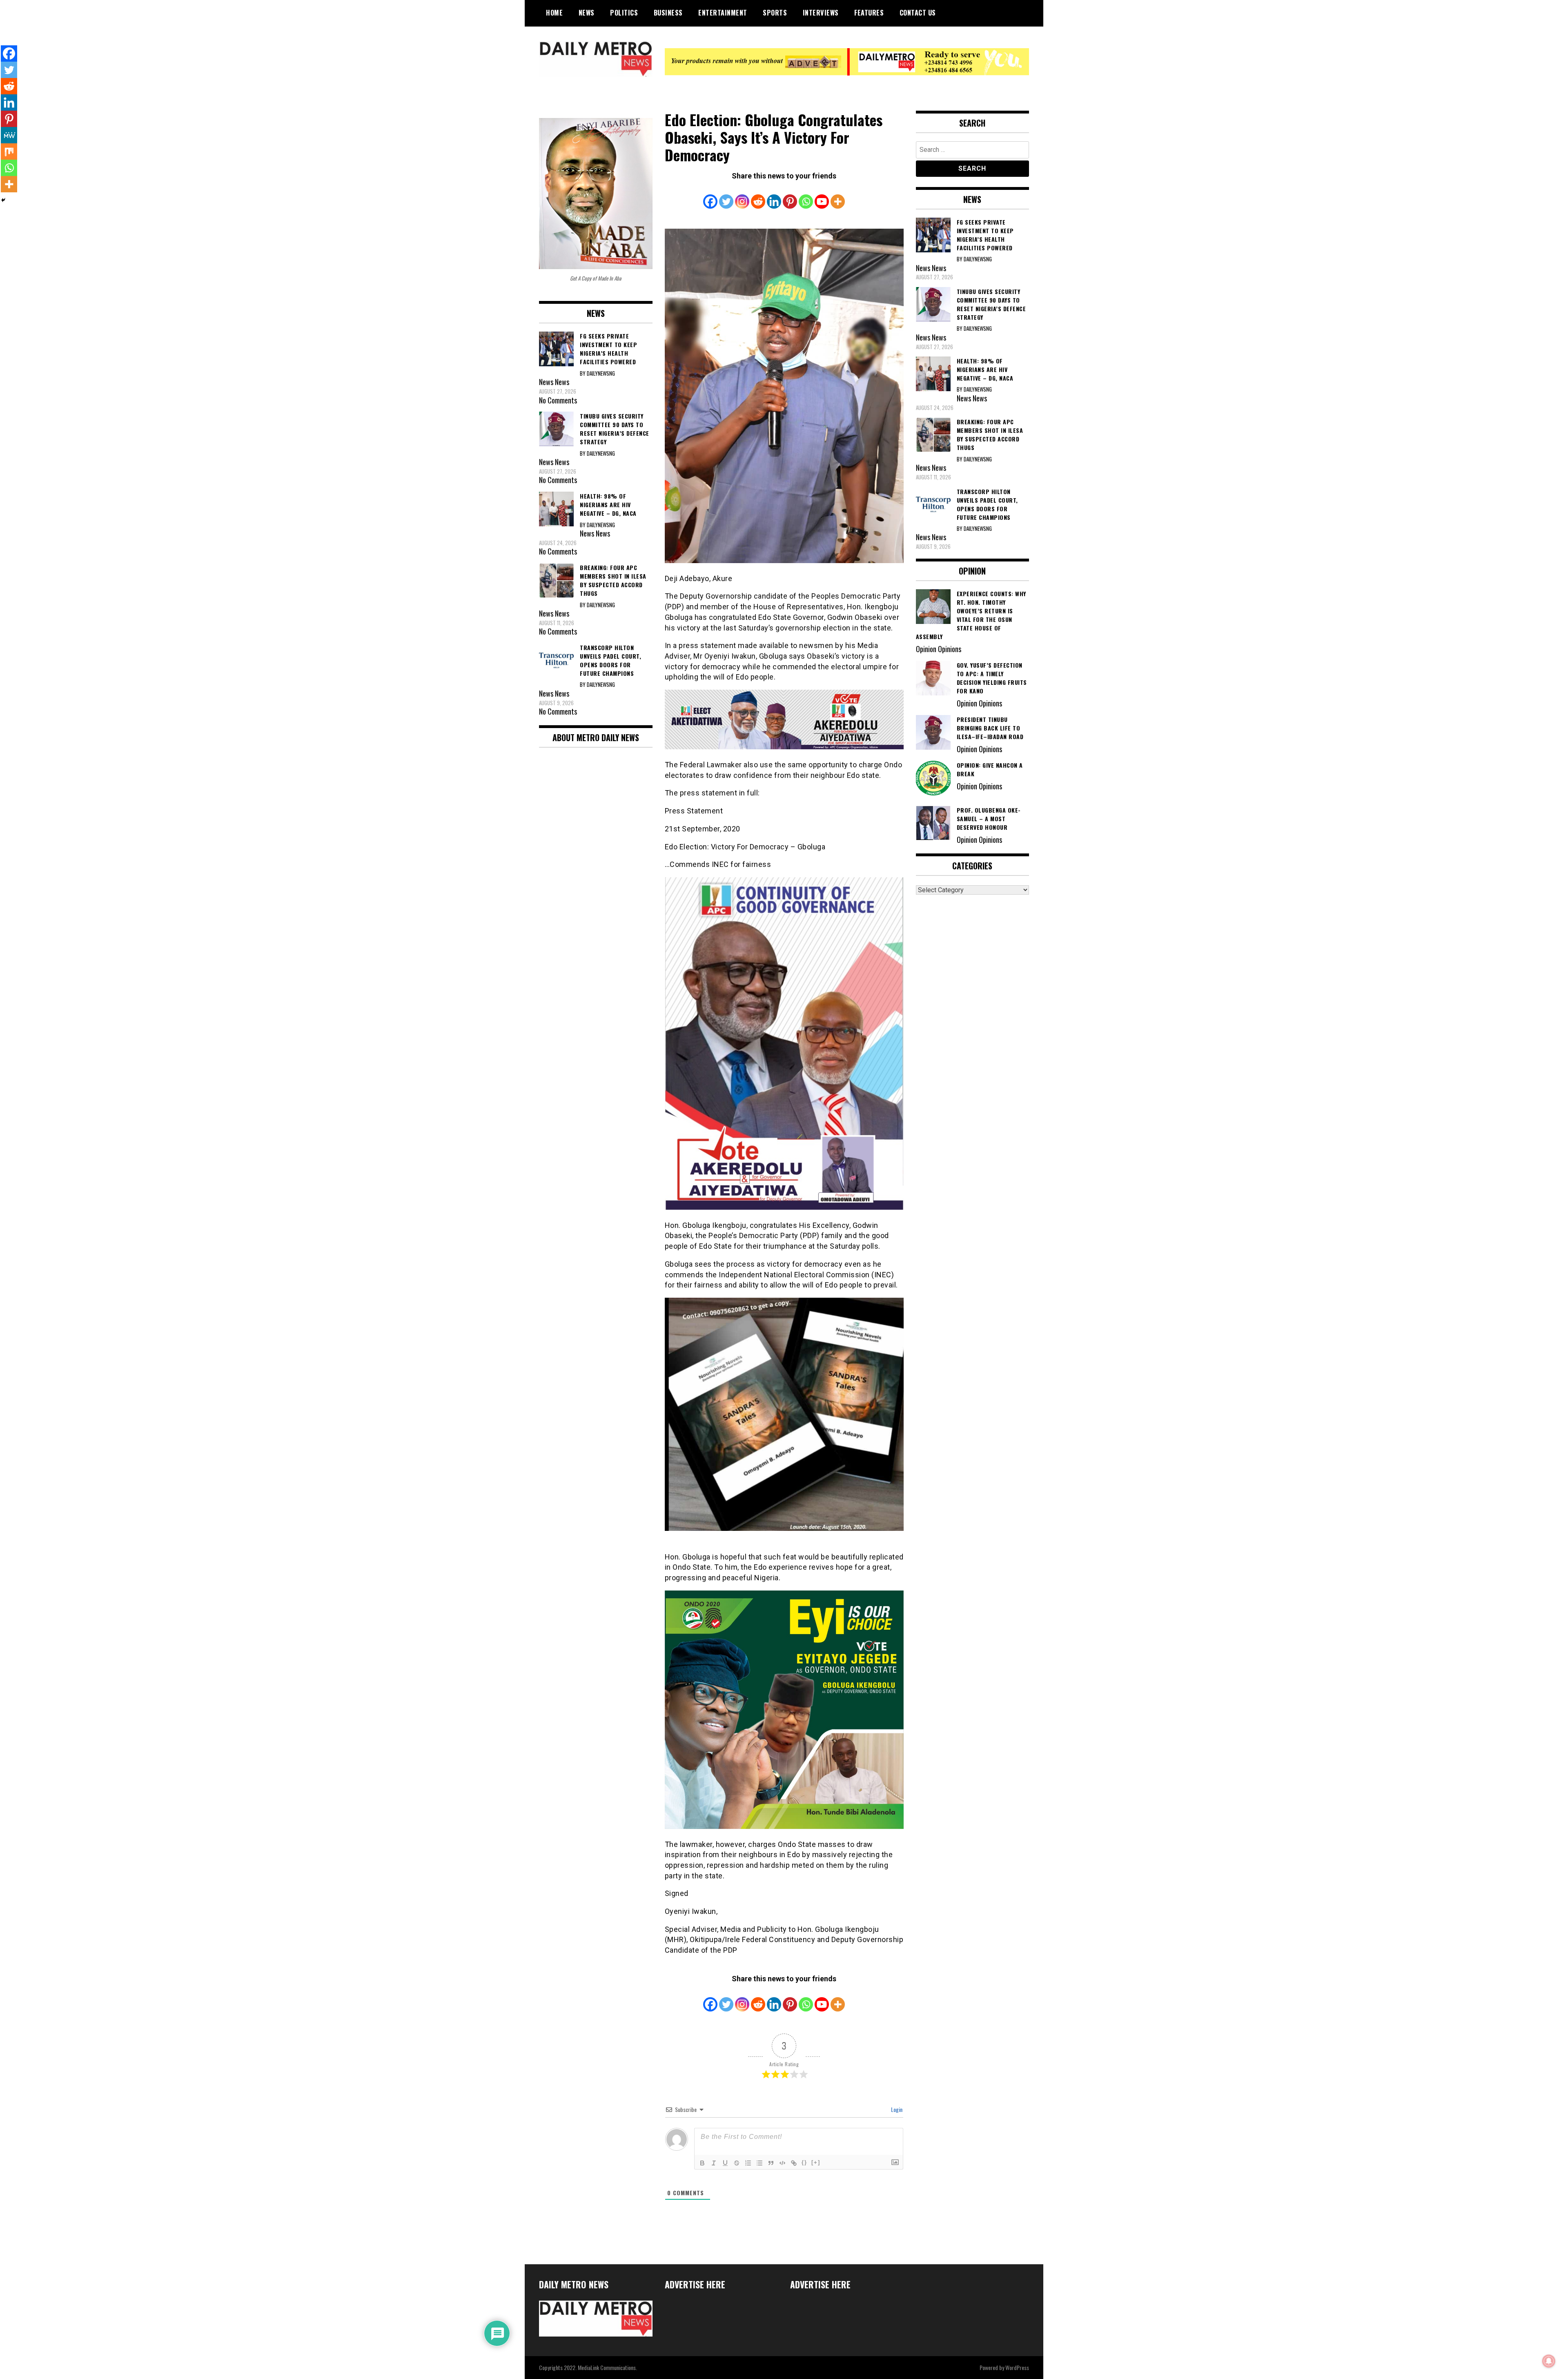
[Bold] (702, 2163)
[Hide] (3, 200)
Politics (624, 13)
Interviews (821, 13)
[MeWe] (9, 135)
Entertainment (723, 13)
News (587, 13)
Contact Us (918, 13)
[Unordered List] (759, 2163)
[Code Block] (782, 2163)
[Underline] (725, 2163)
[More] (838, 196)
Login (896, 2109)
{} (804, 2162)
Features (869, 13)
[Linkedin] (774, 196)
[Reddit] (758, 196)
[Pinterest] (790, 196)
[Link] (794, 2163)
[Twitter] (726, 196)
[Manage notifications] (1549, 2361)
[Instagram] (742, 196)
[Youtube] (822, 196)
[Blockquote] (771, 2163)
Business (668, 13)
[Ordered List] (748, 2163)
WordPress (1017, 2367)
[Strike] (737, 2163)
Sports (775, 13)
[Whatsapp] (806, 196)
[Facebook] (710, 196)
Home (554, 13)
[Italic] (714, 2163)
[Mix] (9, 151)
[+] (816, 2162)
